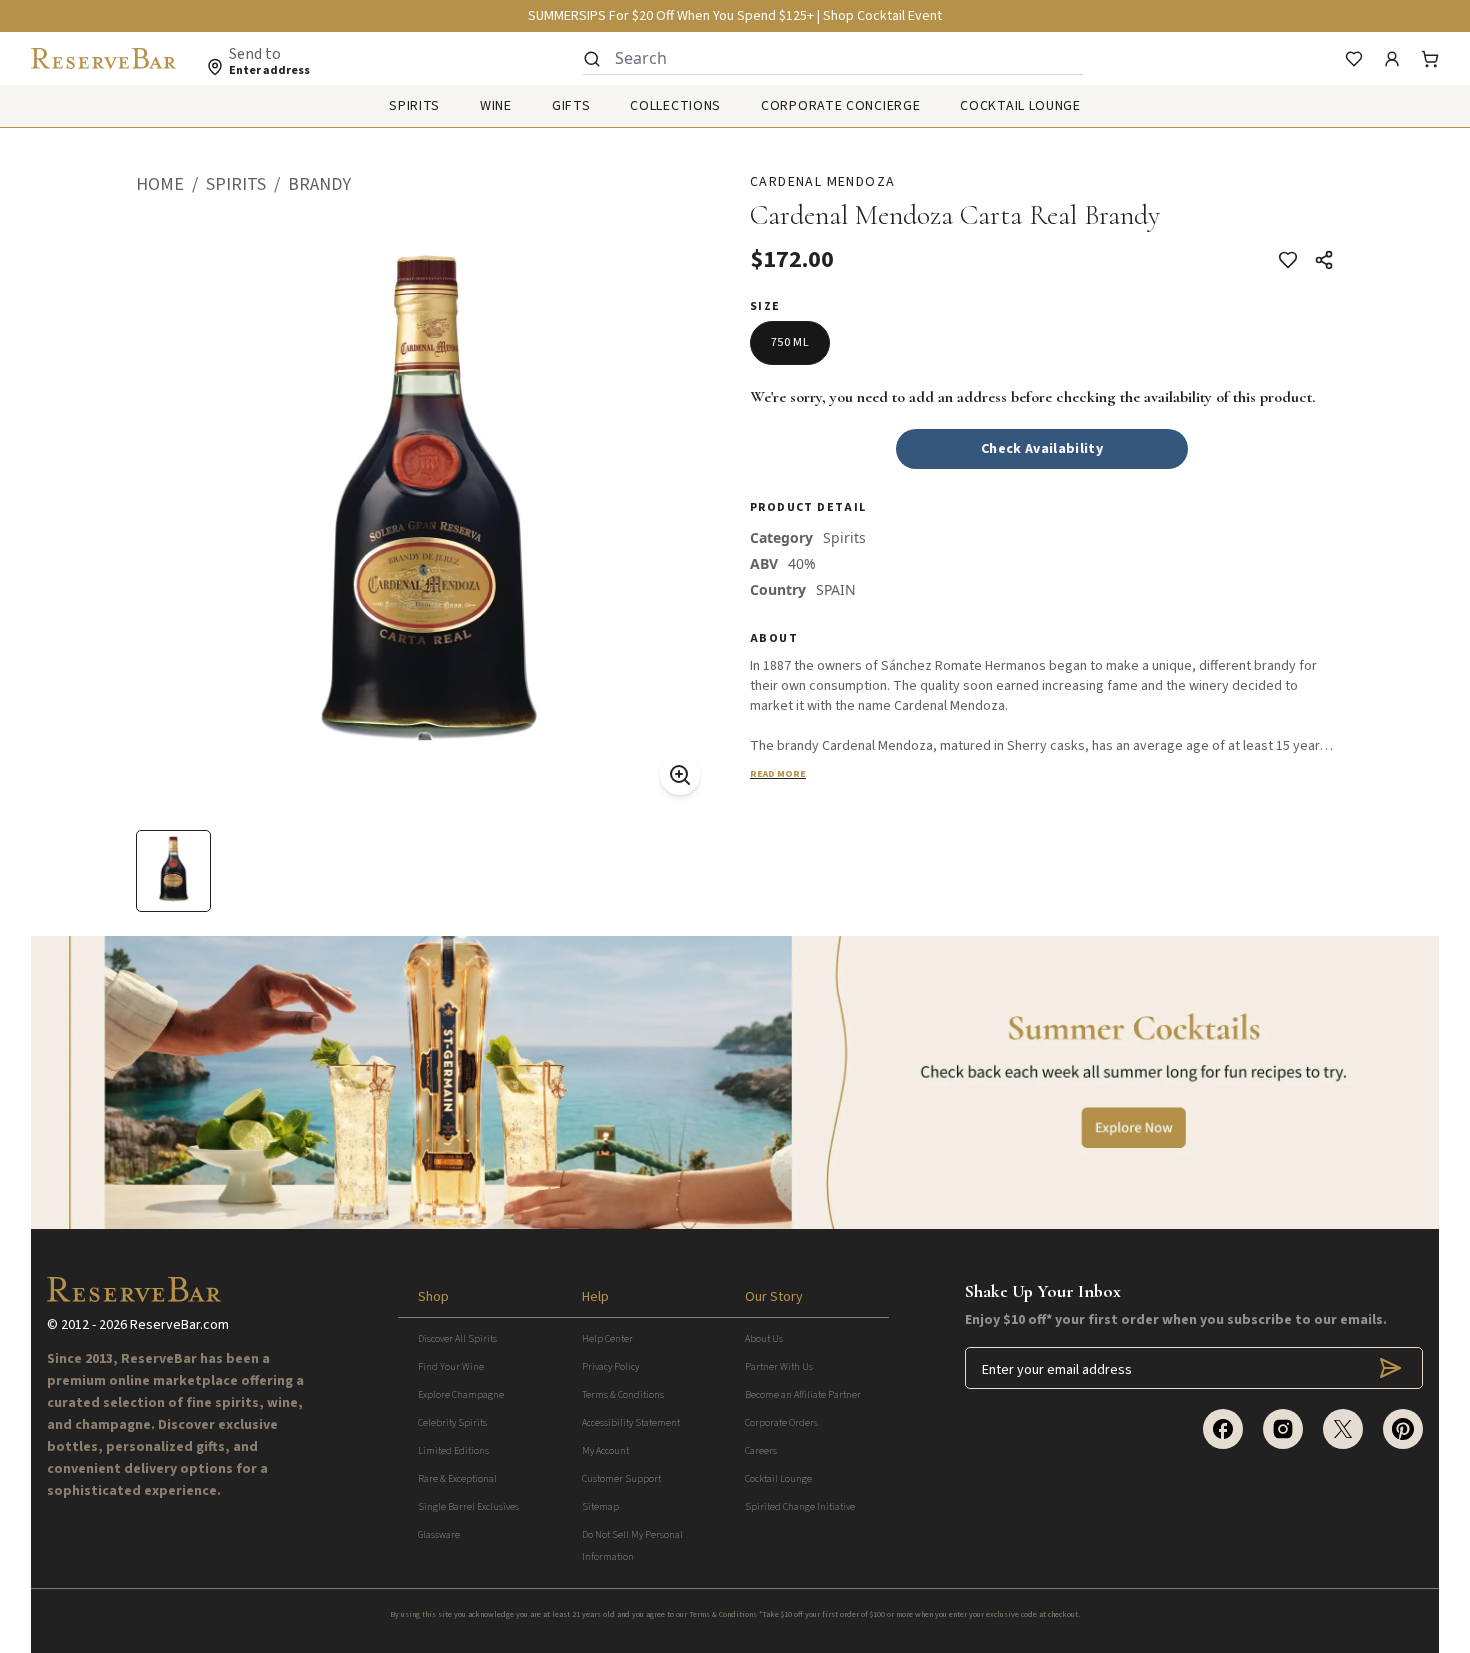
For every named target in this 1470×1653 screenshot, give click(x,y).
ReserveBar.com (179, 1325)
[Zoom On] (680, 775)
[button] (171, 185)
